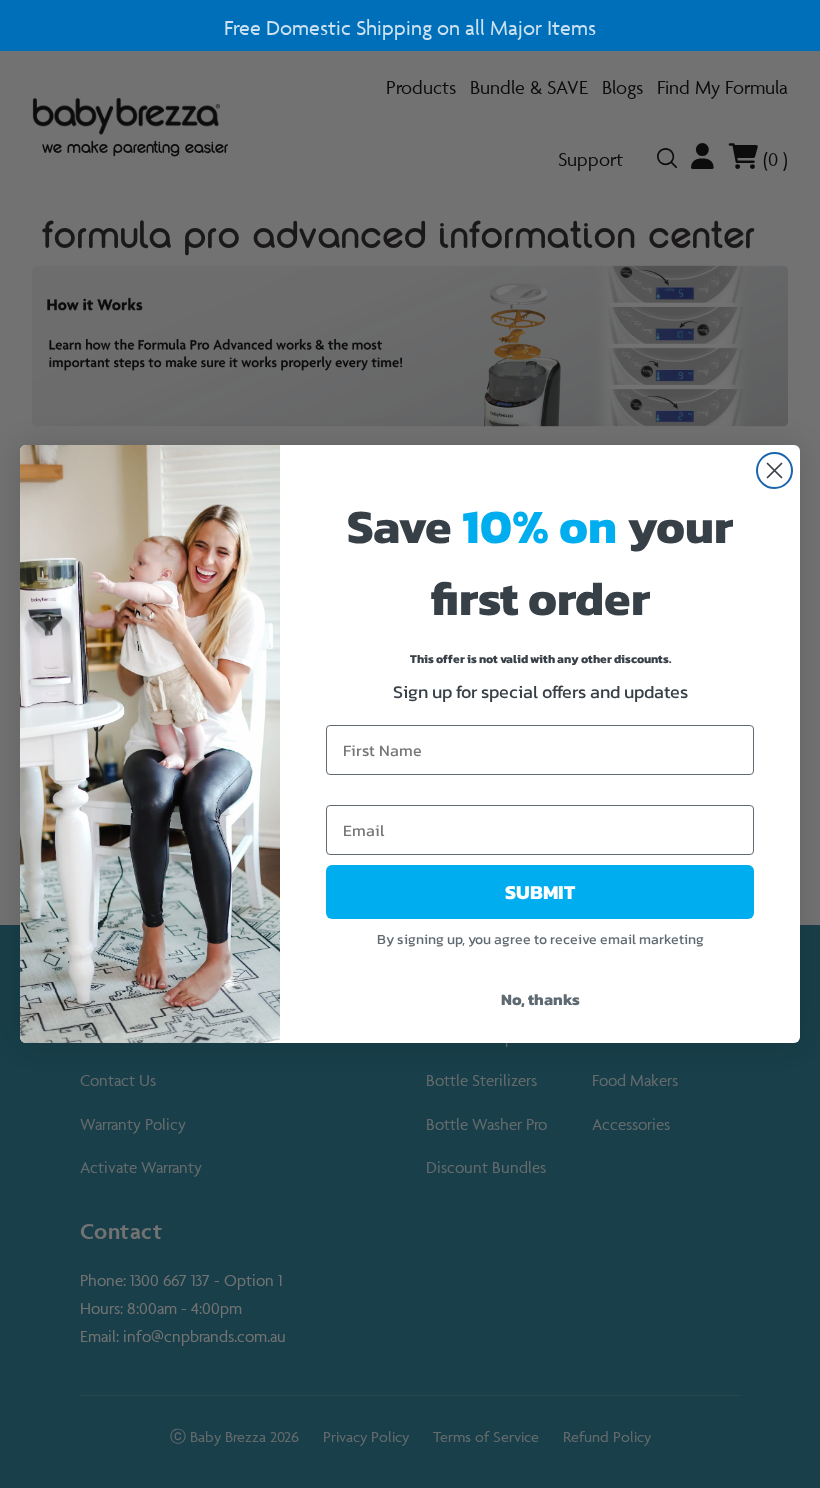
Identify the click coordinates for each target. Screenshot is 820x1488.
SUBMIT (540, 892)
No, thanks (540, 999)
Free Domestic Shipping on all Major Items (410, 27)
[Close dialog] (774, 470)
